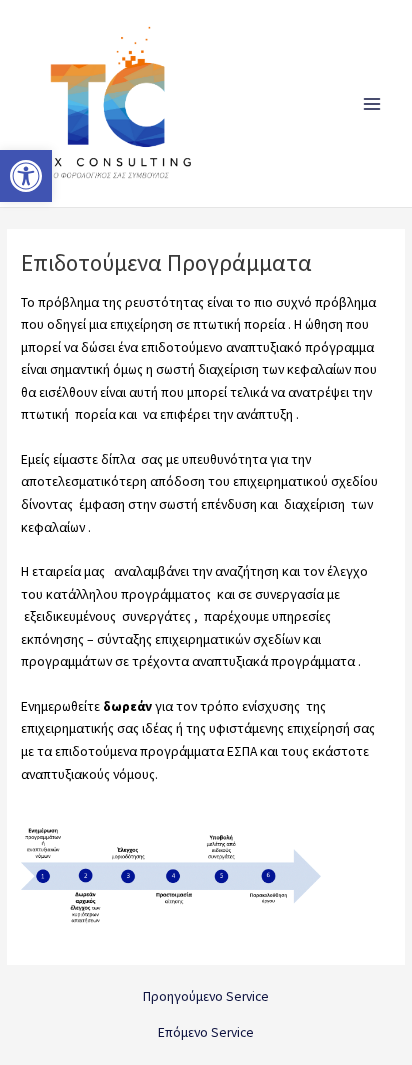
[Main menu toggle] (372, 103)
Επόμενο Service (206, 1033)
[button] (26, 176)
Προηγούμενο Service (206, 997)
